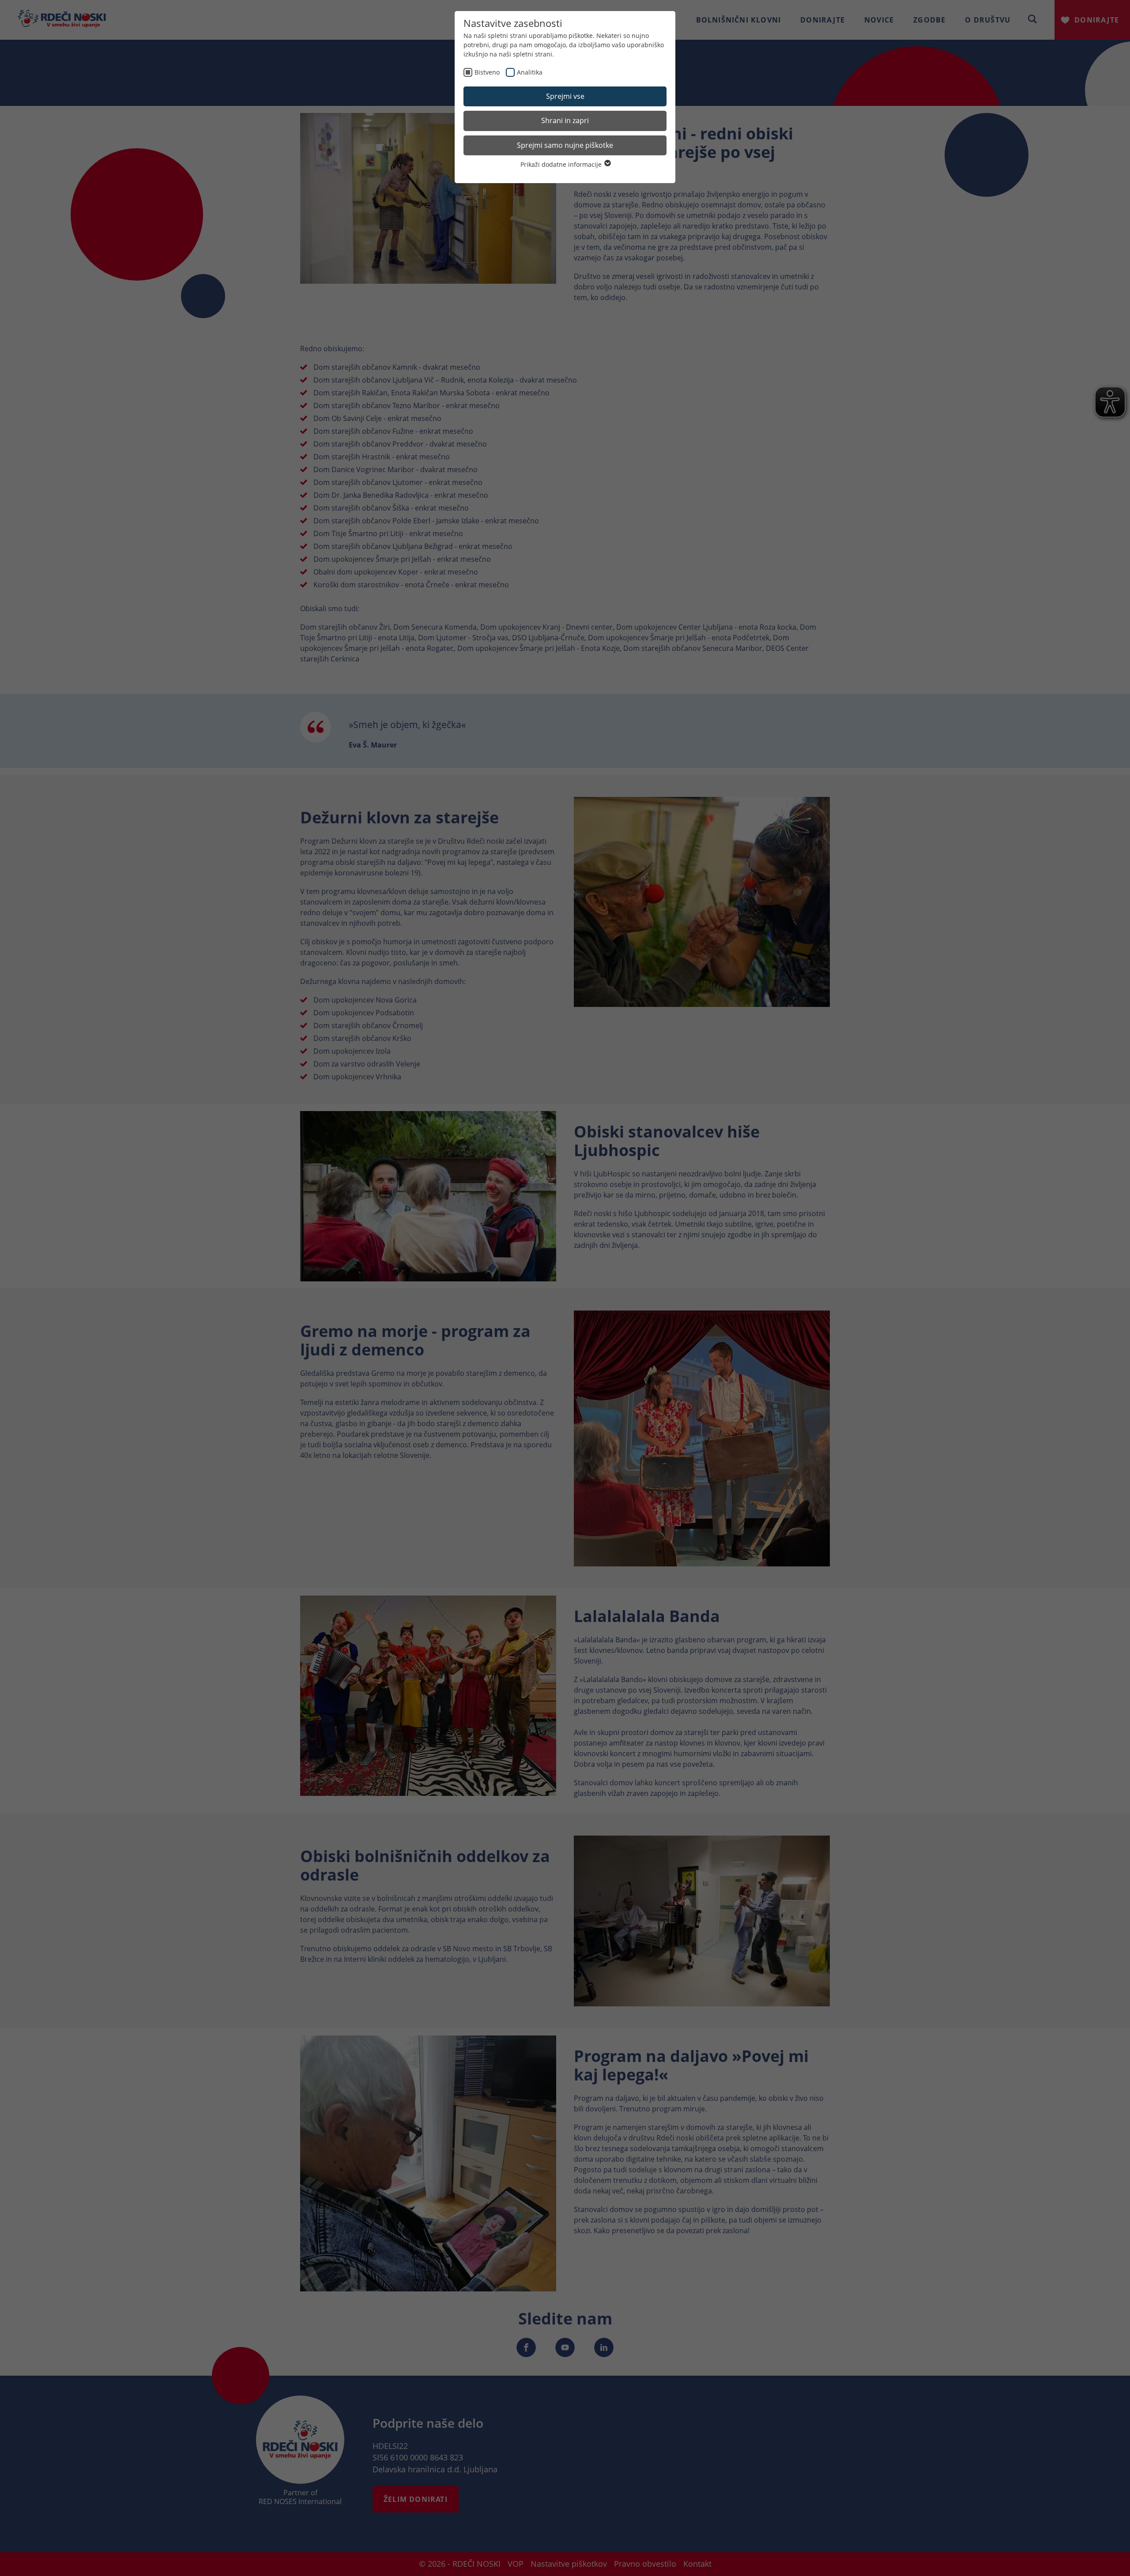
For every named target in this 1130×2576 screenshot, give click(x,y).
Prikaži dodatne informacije (562, 164)
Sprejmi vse (565, 96)
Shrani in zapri (565, 120)
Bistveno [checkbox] (487, 72)
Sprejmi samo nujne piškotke (565, 145)
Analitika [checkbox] (530, 72)
